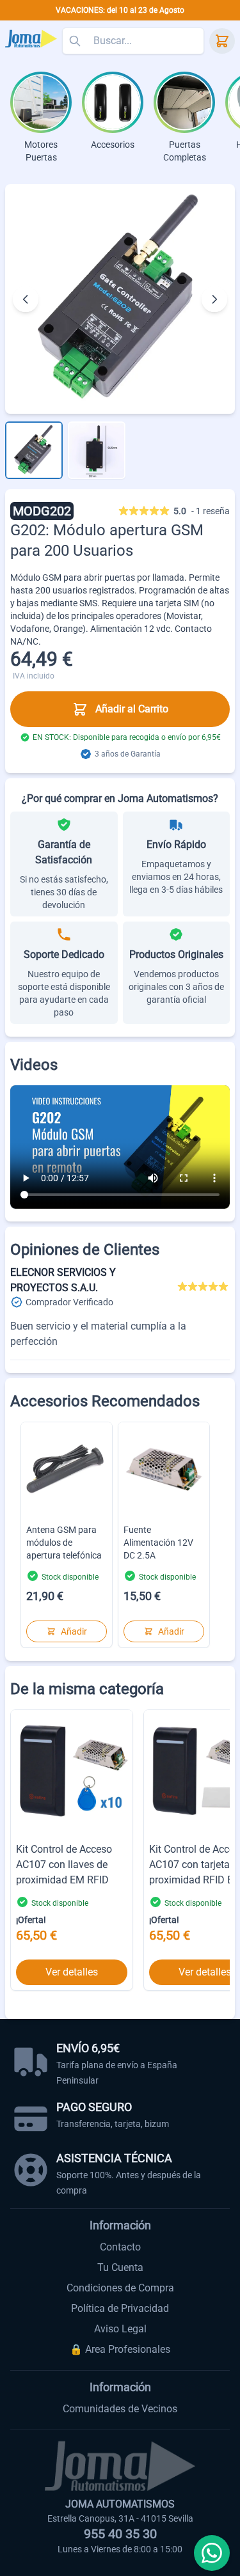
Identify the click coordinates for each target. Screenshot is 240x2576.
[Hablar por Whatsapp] (212, 2553)
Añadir (74, 1631)
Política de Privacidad (120, 2308)
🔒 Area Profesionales (120, 2349)
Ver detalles (72, 1972)
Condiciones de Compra (120, 2288)
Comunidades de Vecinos (120, 2409)
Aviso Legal (120, 2329)
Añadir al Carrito (132, 709)
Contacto (120, 2247)
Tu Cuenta (120, 2267)
